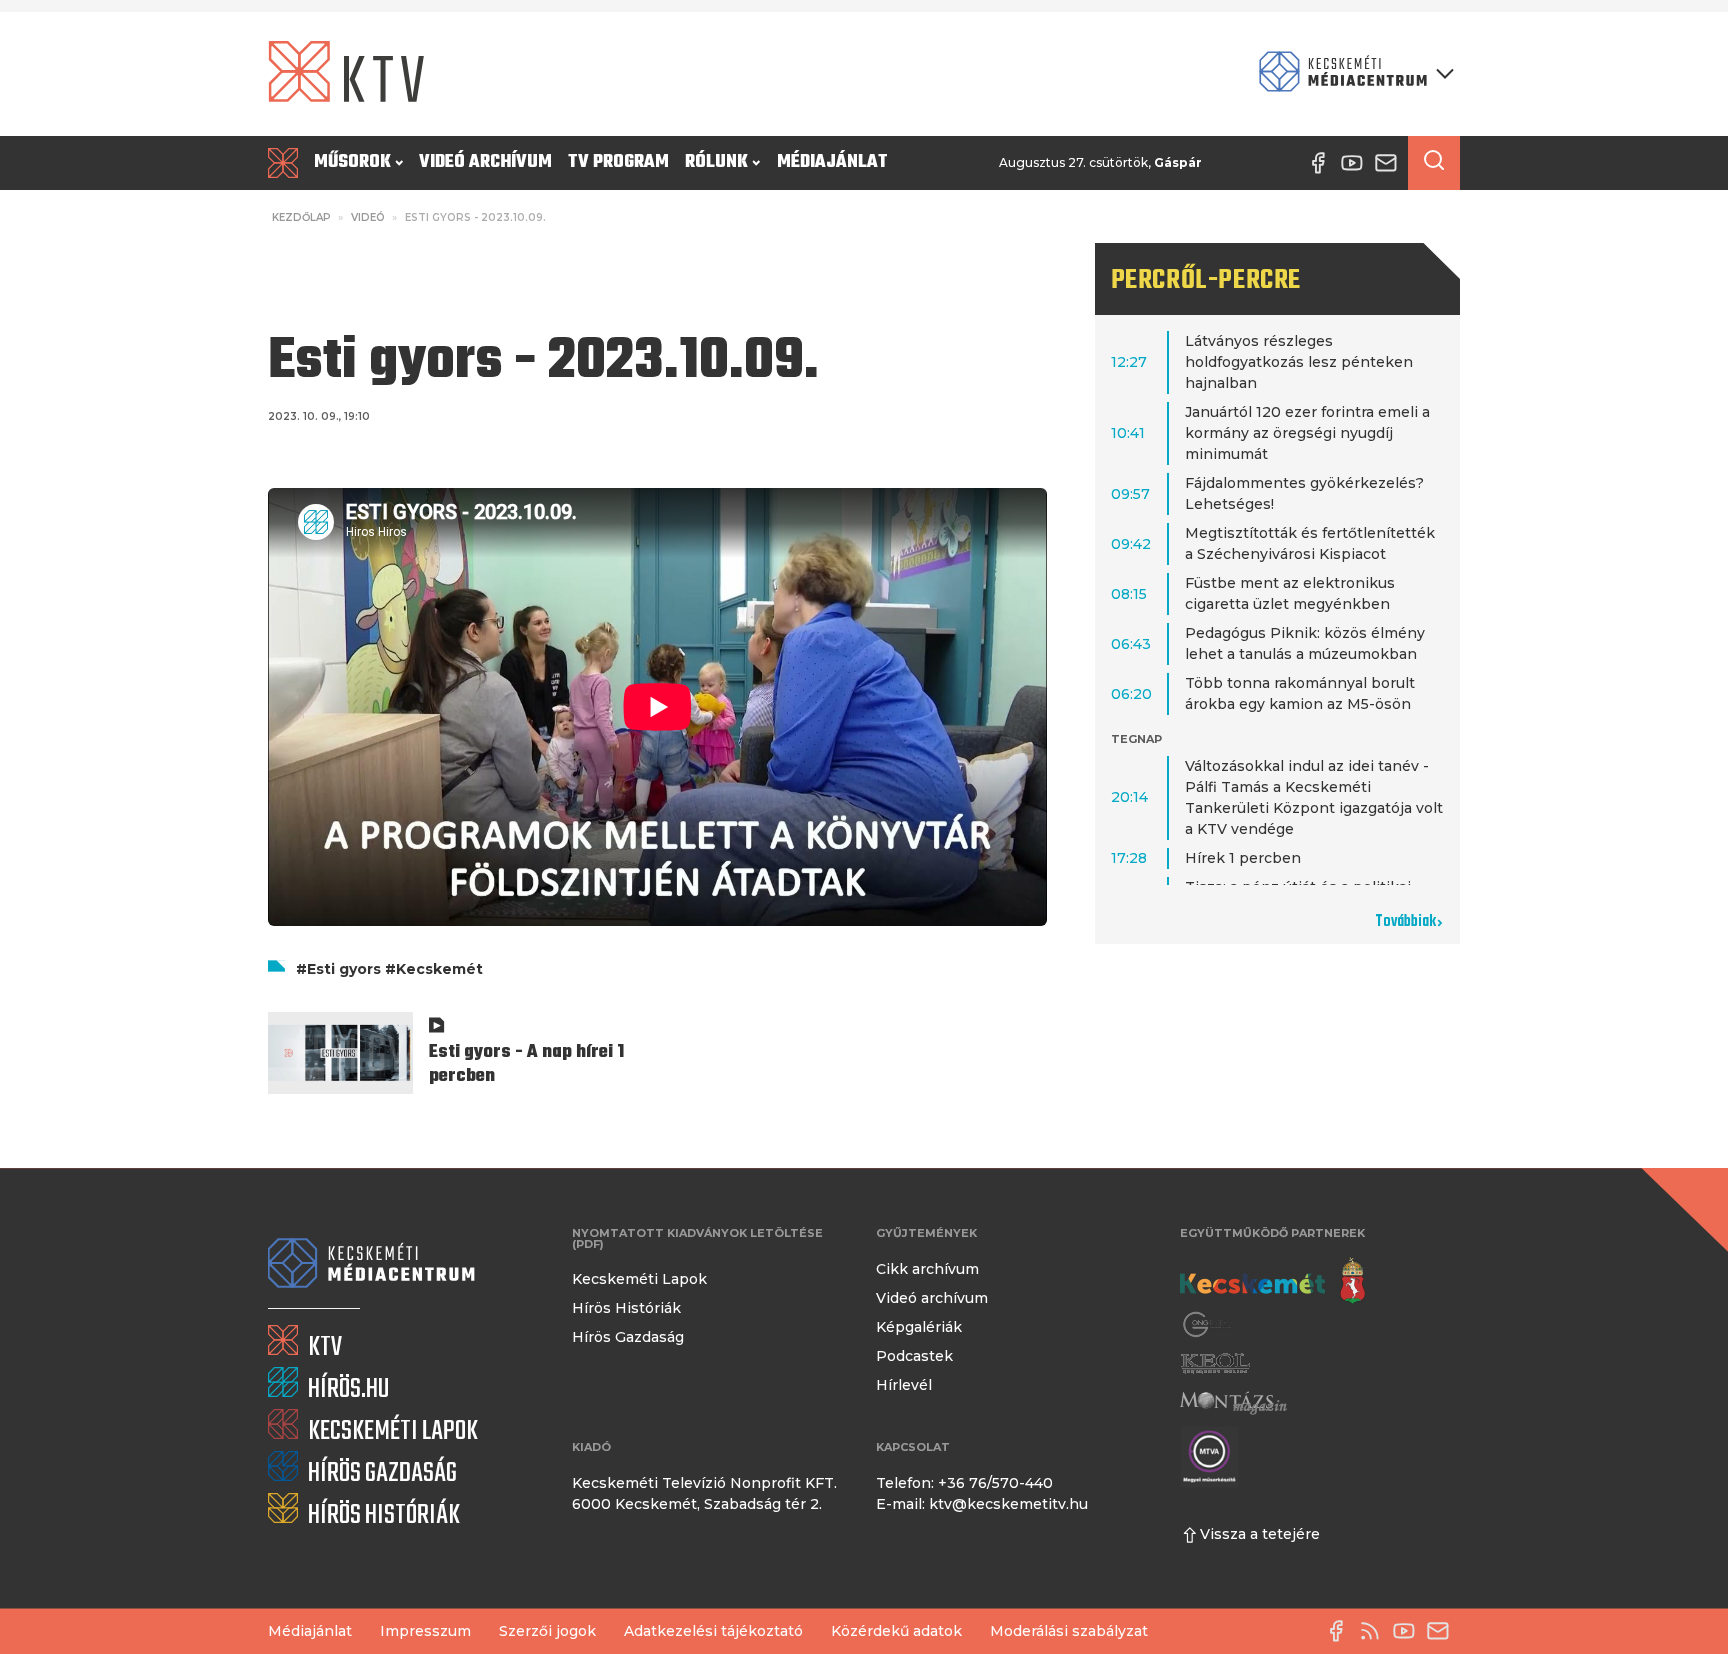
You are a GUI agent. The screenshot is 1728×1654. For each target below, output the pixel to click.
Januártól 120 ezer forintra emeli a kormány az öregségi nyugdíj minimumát (1307, 433)
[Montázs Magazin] (1233, 1402)
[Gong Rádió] (1208, 1324)
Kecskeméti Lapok (639, 1279)
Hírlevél (904, 1385)
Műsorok (352, 162)
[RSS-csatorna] (1375, 1631)
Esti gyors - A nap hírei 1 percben (526, 1064)
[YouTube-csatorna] (1409, 1631)
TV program (618, 162)
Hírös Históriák (626, 1308)
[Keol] (1215, 1363)
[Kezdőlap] (287, 163)
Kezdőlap (301, 217)
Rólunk (716, 162)
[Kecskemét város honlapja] (1272, 1281)
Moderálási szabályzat (1069, 1631)
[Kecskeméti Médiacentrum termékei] (1352, 73)
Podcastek (914, 1356)
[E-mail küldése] (1443, 1631)
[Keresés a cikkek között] (1434, 163)
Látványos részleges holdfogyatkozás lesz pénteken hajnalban (1299, 362)
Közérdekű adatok (896, 1631)
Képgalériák (919, 1327)
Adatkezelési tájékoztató (713, 1631)
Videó (368, 217)
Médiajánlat (832, 162)
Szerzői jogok (547, 1631)
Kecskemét (439, 969)
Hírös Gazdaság (628, 1337)
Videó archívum (485, 162)
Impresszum (425, 1631)
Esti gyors (344, 969)
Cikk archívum (927, 1269)
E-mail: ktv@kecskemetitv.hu (982, 1504)
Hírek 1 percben (1243, 858)
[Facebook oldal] (1341, 1631)
